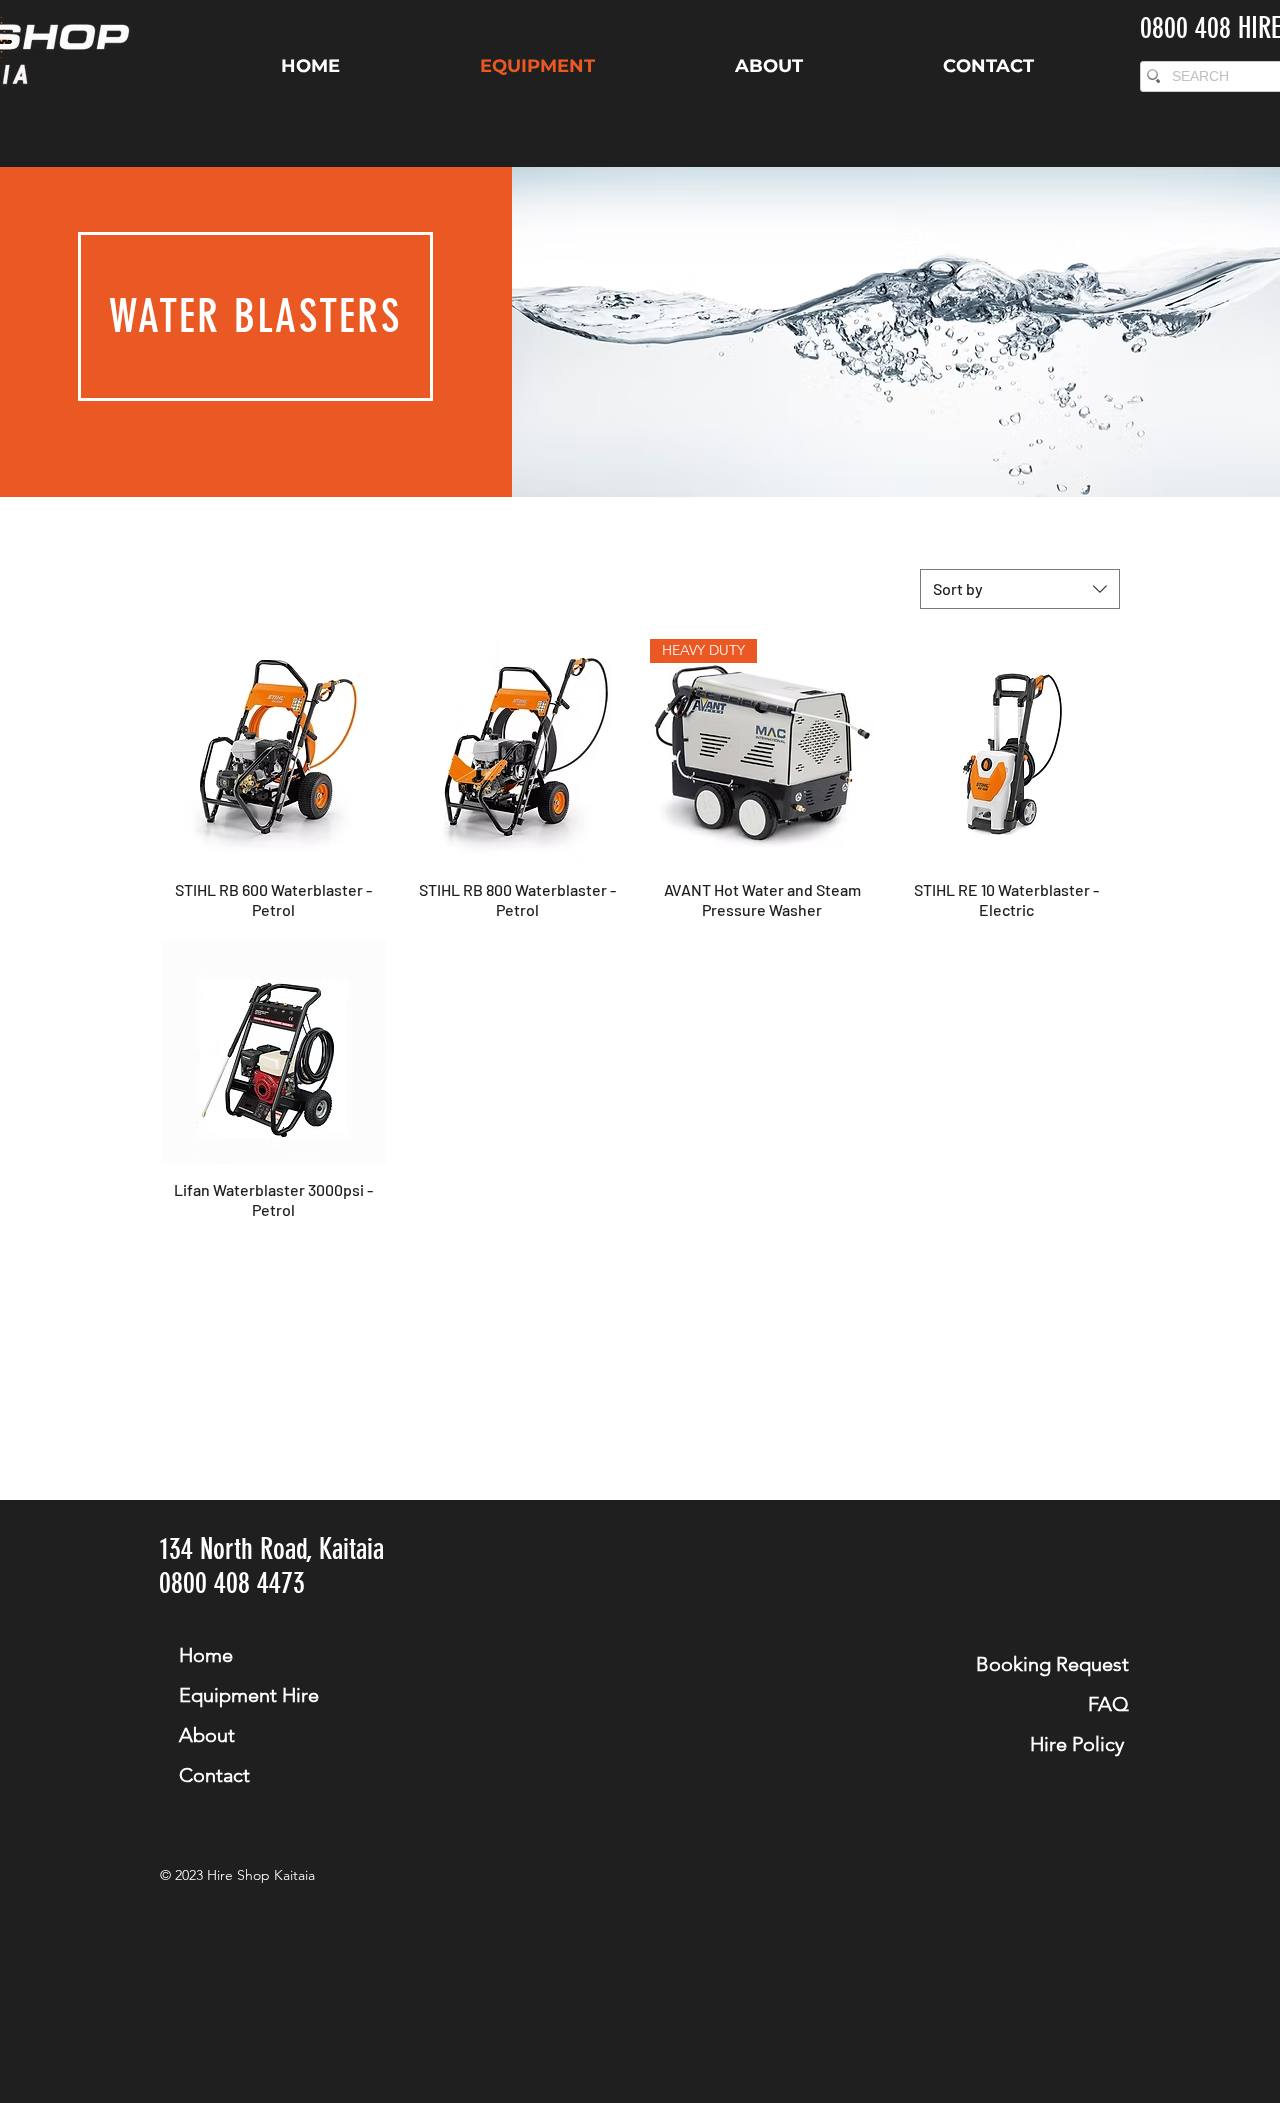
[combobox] (1020, 589)
